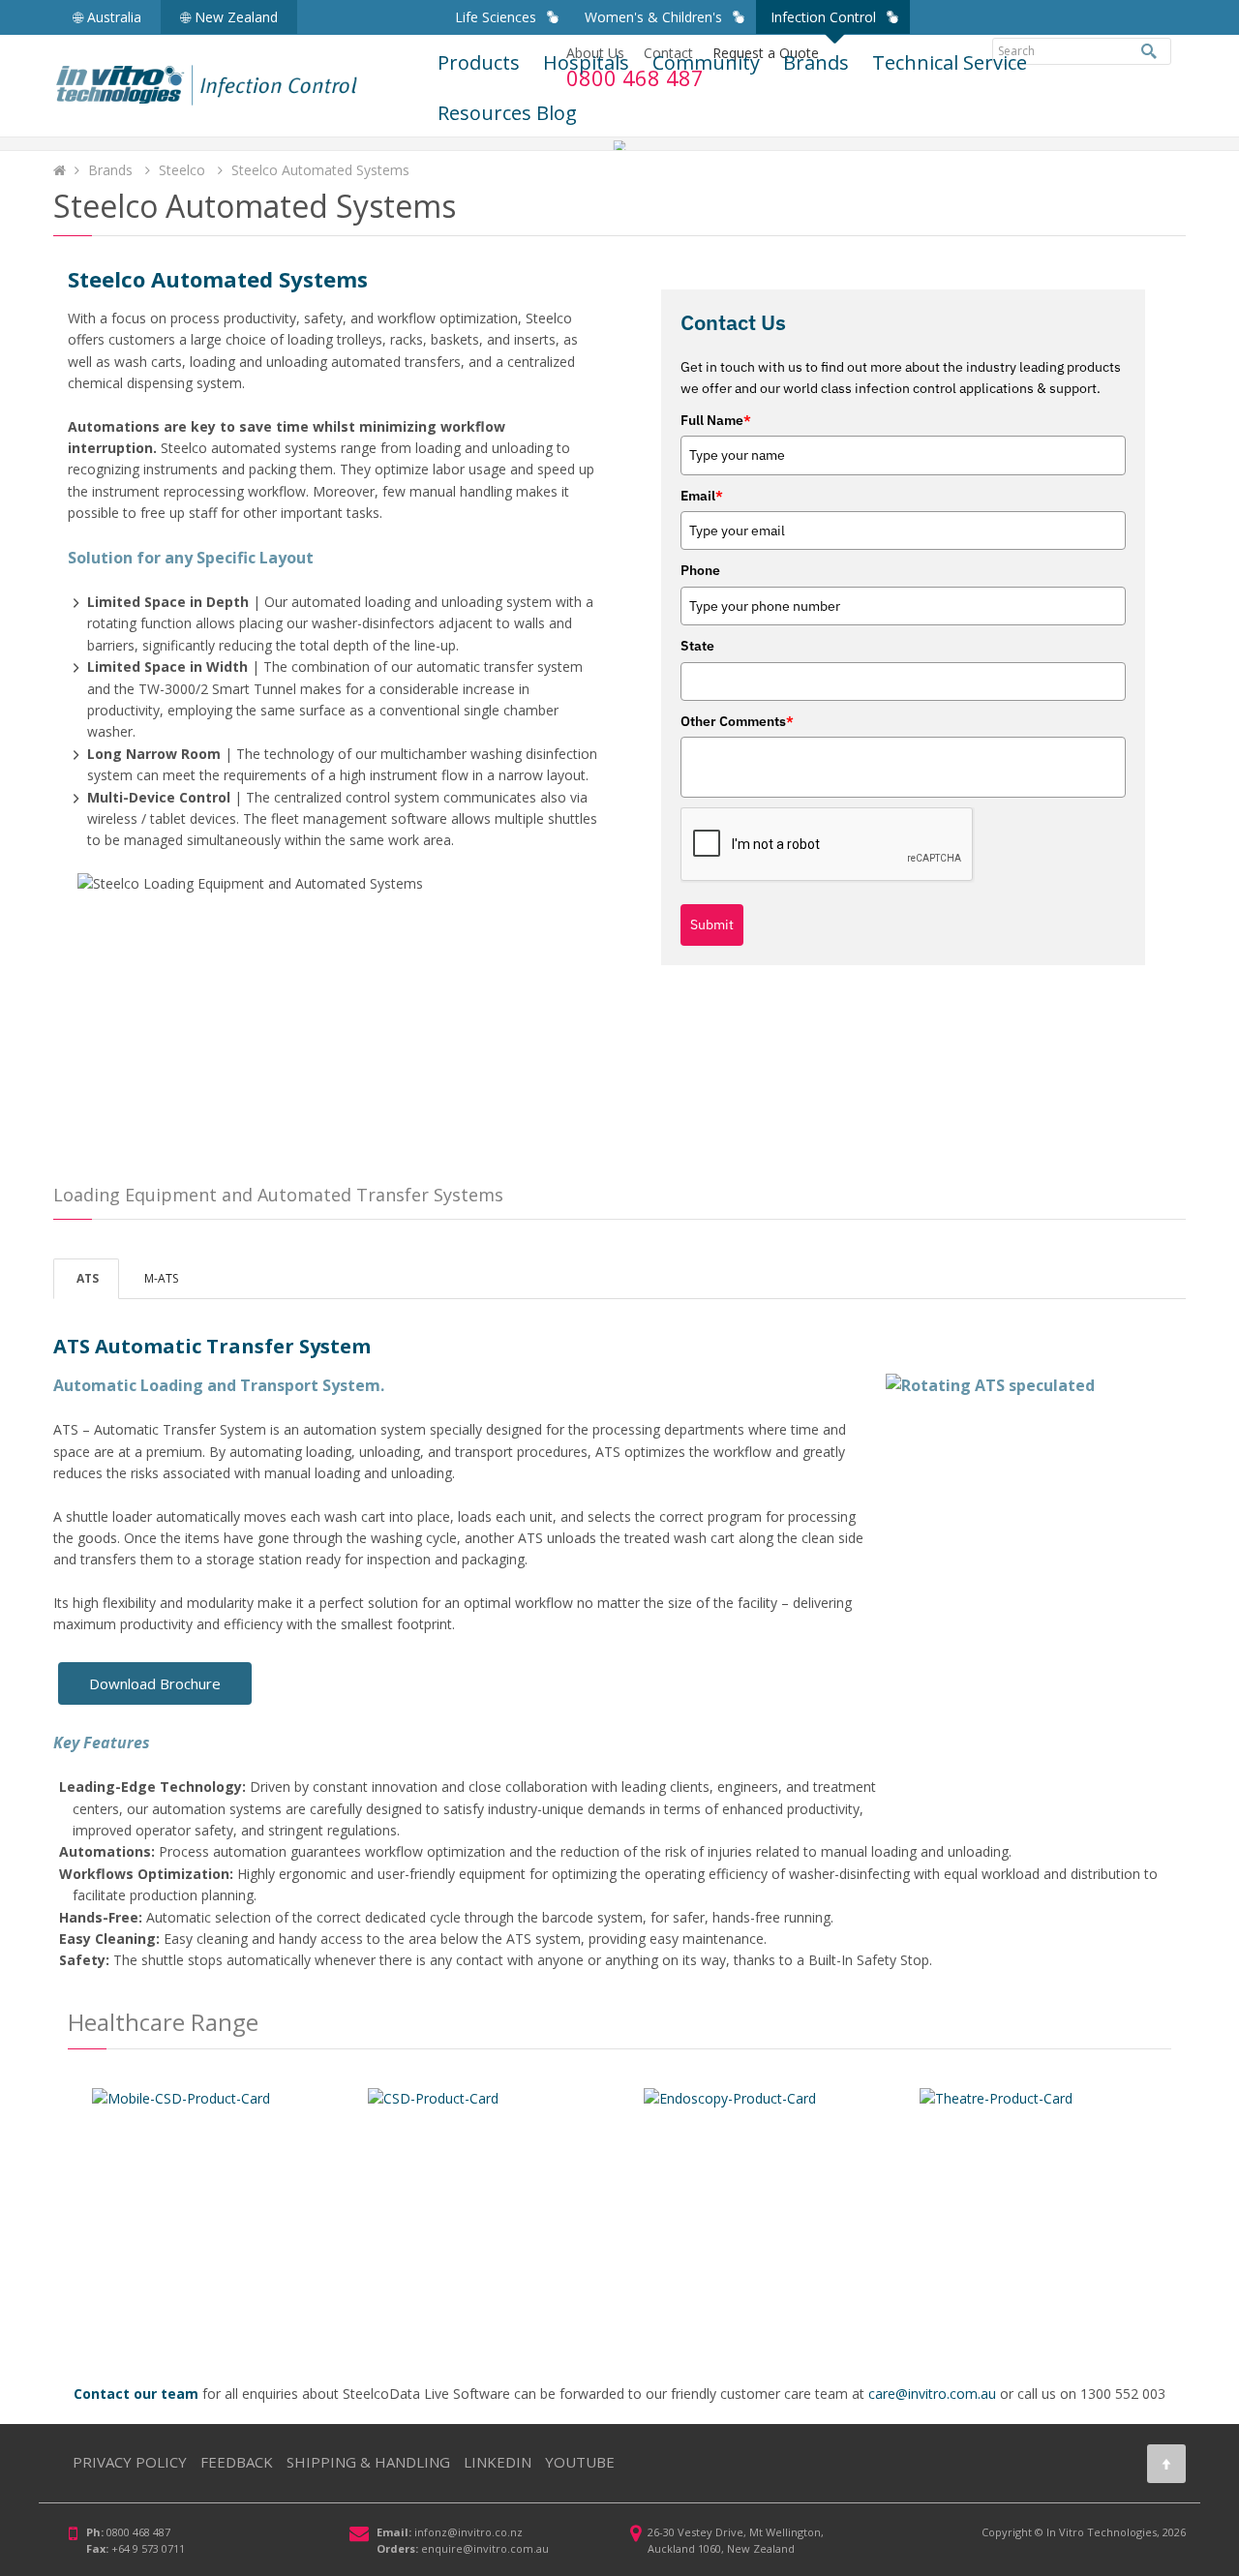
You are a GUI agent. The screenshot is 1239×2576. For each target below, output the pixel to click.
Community (706, 62)
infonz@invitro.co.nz (468, 2532)
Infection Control (823, 17)
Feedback (237, 2462)
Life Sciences (496, 17)
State (697, 646)
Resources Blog (507, 113)
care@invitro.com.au (932, 2394)
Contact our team (136, 2394)
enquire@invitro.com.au (485, 2548)
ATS (86, 1278)
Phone (700, 570)
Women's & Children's (653, 17)
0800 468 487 (138, 2532)
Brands (816, 62)
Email (702, 496)
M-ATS (160, 1278)
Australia (112, 17)
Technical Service (950, 62)
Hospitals (586, 62)
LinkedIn (498, 2462)
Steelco (184, 170)
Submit (712, 924)
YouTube (580, 2462)
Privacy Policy (130, 2462)
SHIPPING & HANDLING (368, 2462)
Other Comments (737, 721)
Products (479, 62)
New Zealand (234, 17)
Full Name (716, 420)
